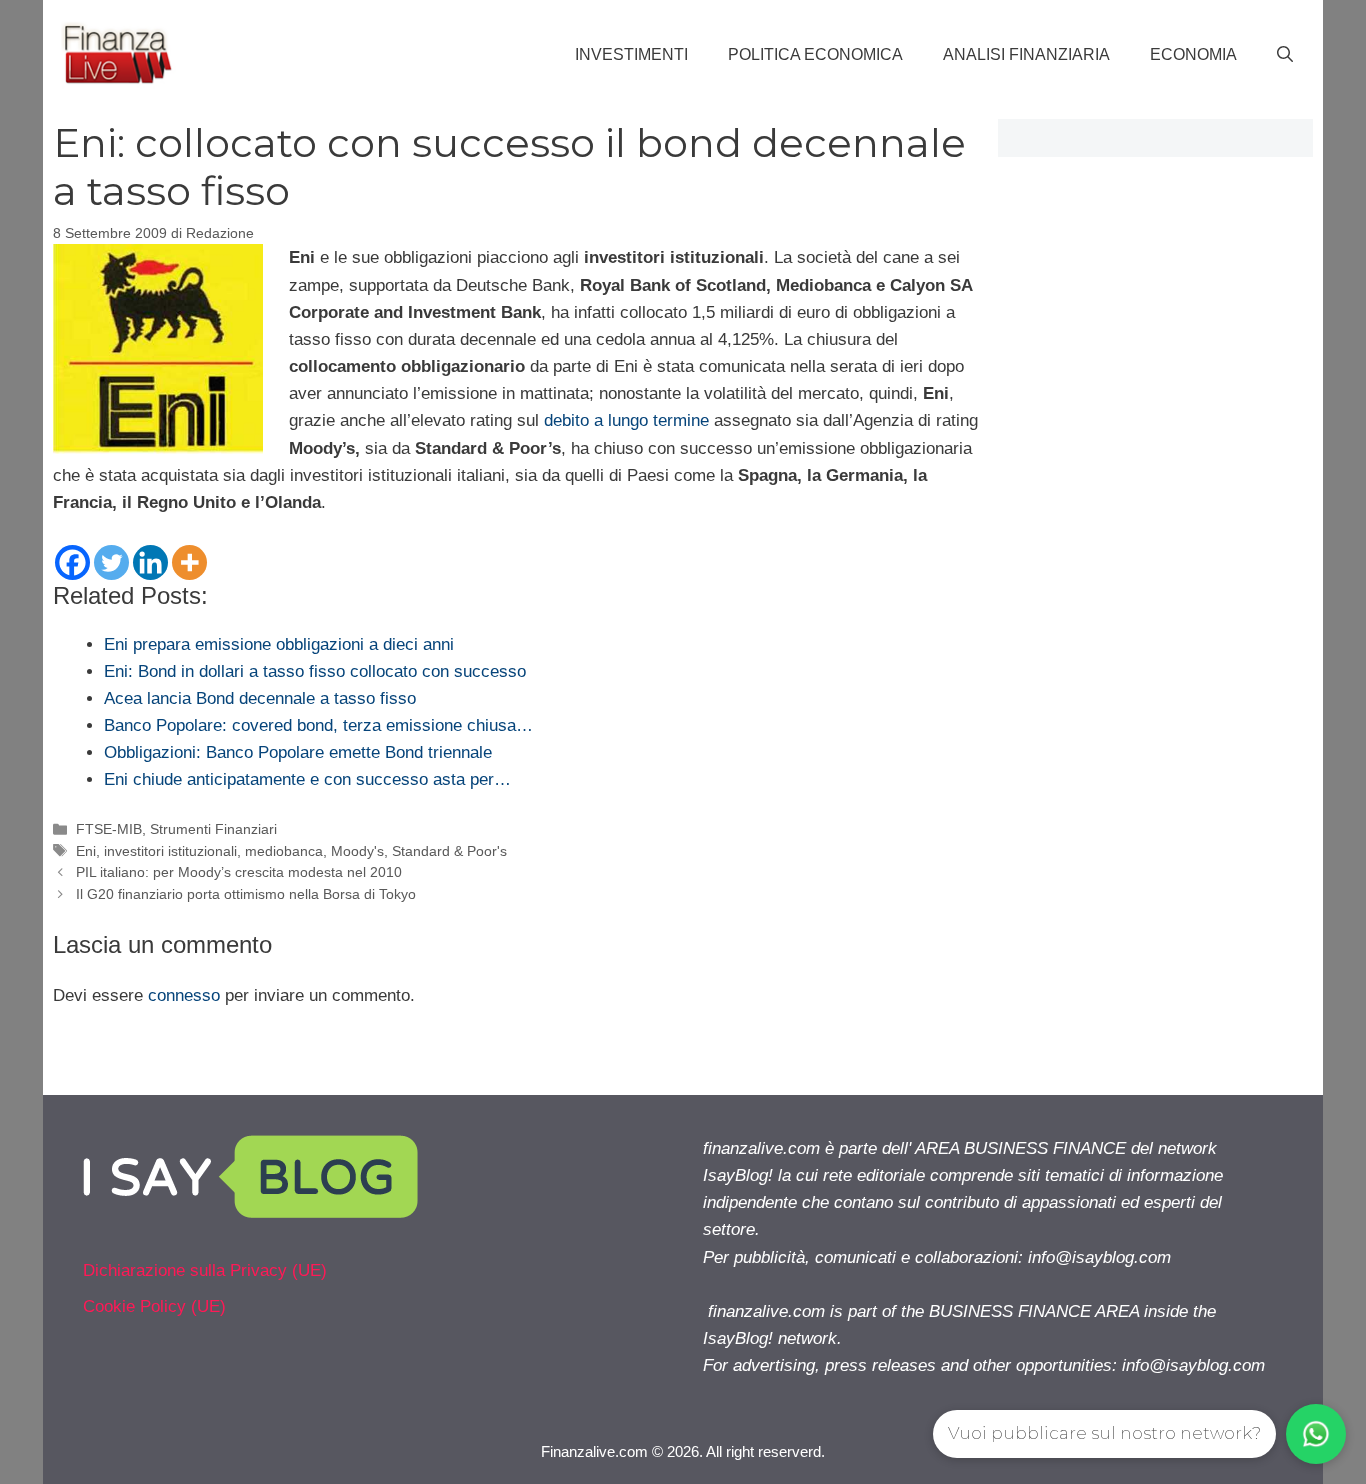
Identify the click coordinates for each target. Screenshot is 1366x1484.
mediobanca (284, 851)
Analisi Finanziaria (1026, 54)
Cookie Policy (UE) (154, 1306)
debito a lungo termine (626, 420)
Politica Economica (815, 54)
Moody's (357, 851)
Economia (1193, 54)
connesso (184, 995)
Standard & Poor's (449, 851)
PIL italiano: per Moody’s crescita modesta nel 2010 (239, 872)
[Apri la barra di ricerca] (1285, 55)
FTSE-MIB (109, 829)
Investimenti (631, 54)
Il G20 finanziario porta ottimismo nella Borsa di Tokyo (246, 894)
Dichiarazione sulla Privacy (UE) (205, 1270)
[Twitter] (111, 562)
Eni (86, 851)
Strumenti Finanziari (213, 829)
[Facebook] (72, 562)
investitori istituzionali (170, 851)
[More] (189, 562)
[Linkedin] (150, 562)
